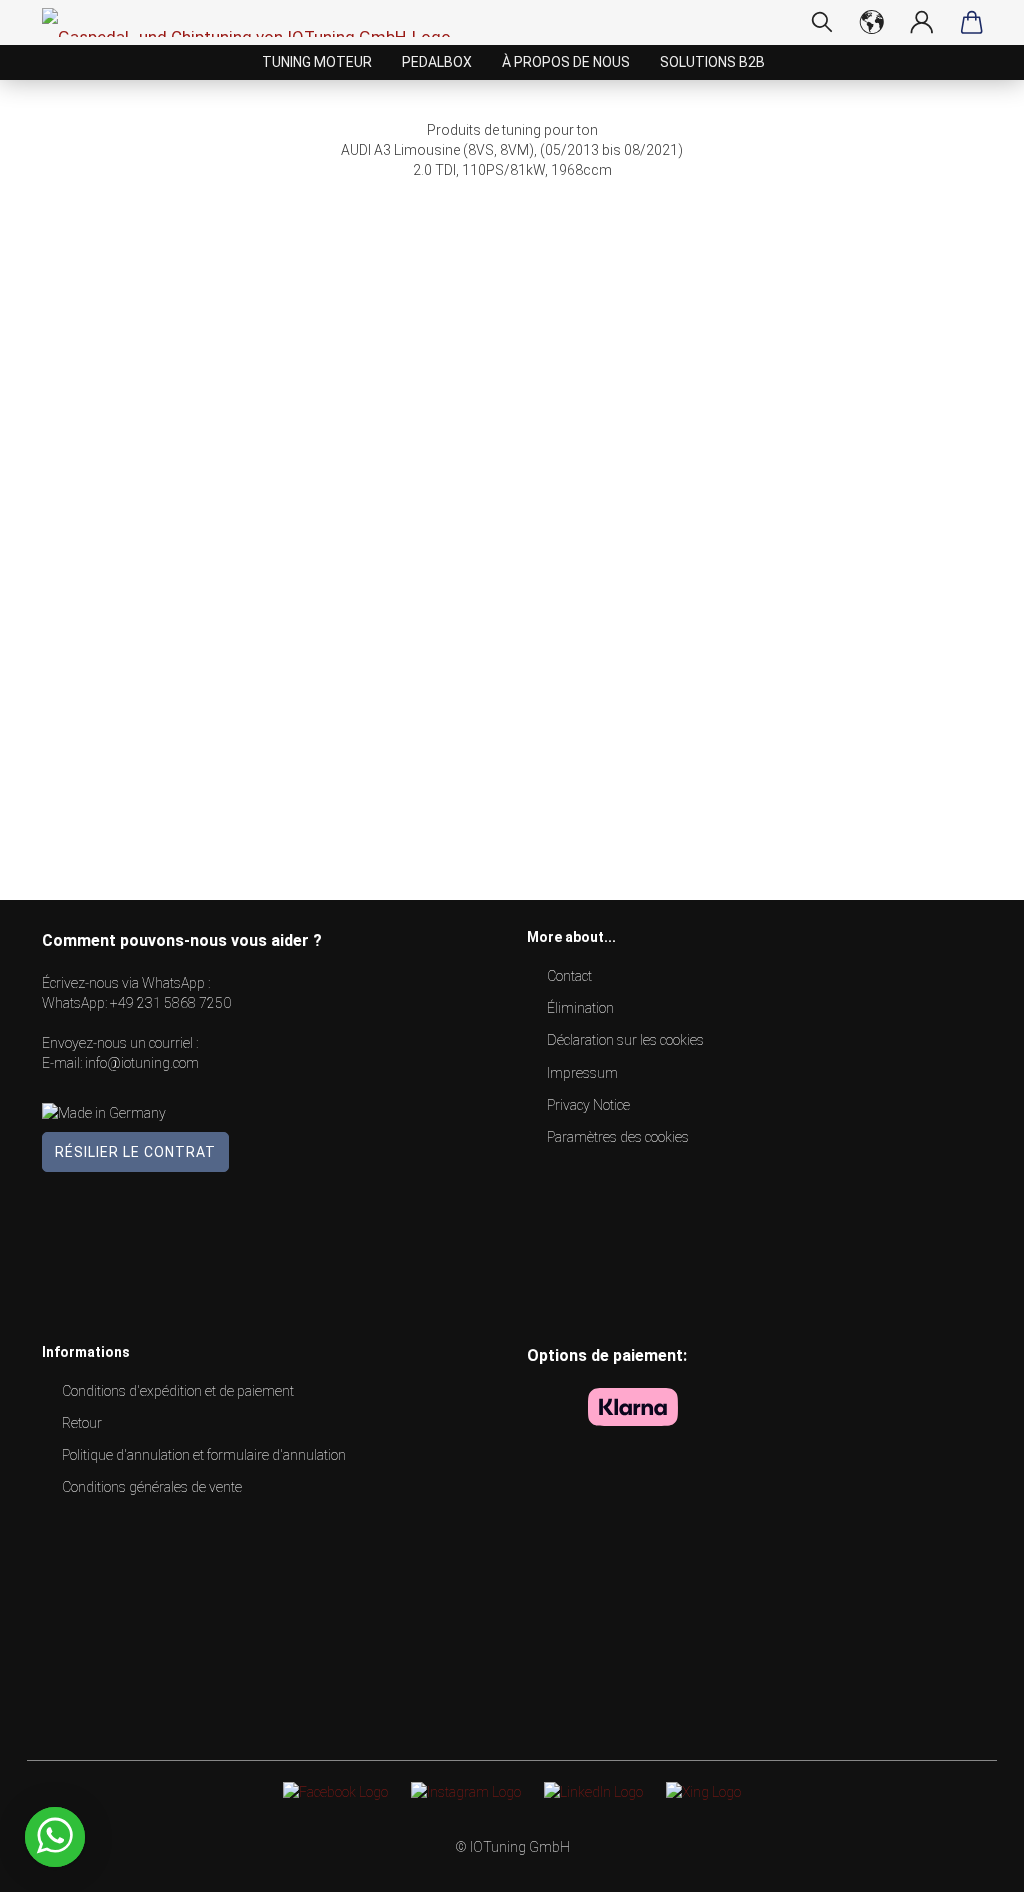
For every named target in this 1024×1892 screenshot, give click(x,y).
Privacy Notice (588, 1105)
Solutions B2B (712, 62)
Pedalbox (437, 62)
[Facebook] (335, 1791)
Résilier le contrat (135, 1152)
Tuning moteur (317, 62)
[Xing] (703, 1791)
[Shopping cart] (972, 22)
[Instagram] (466, 1791)
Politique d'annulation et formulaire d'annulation (204, 1455)
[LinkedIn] (593, 1791)
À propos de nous (566, 62)
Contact (569, 976)
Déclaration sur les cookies (625, 1040)
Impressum (582, 1073)
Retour (82, 1423)
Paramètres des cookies (618, 1137)
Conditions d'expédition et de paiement (178, 1391)
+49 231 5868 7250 (170, 1003)
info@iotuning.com (142, 1063)
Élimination (580, 1008)
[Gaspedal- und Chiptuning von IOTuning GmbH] (254, 22)
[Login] (922, 22)
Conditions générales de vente (152, 1487)
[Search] (822, 22)
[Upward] (969, 1862)
